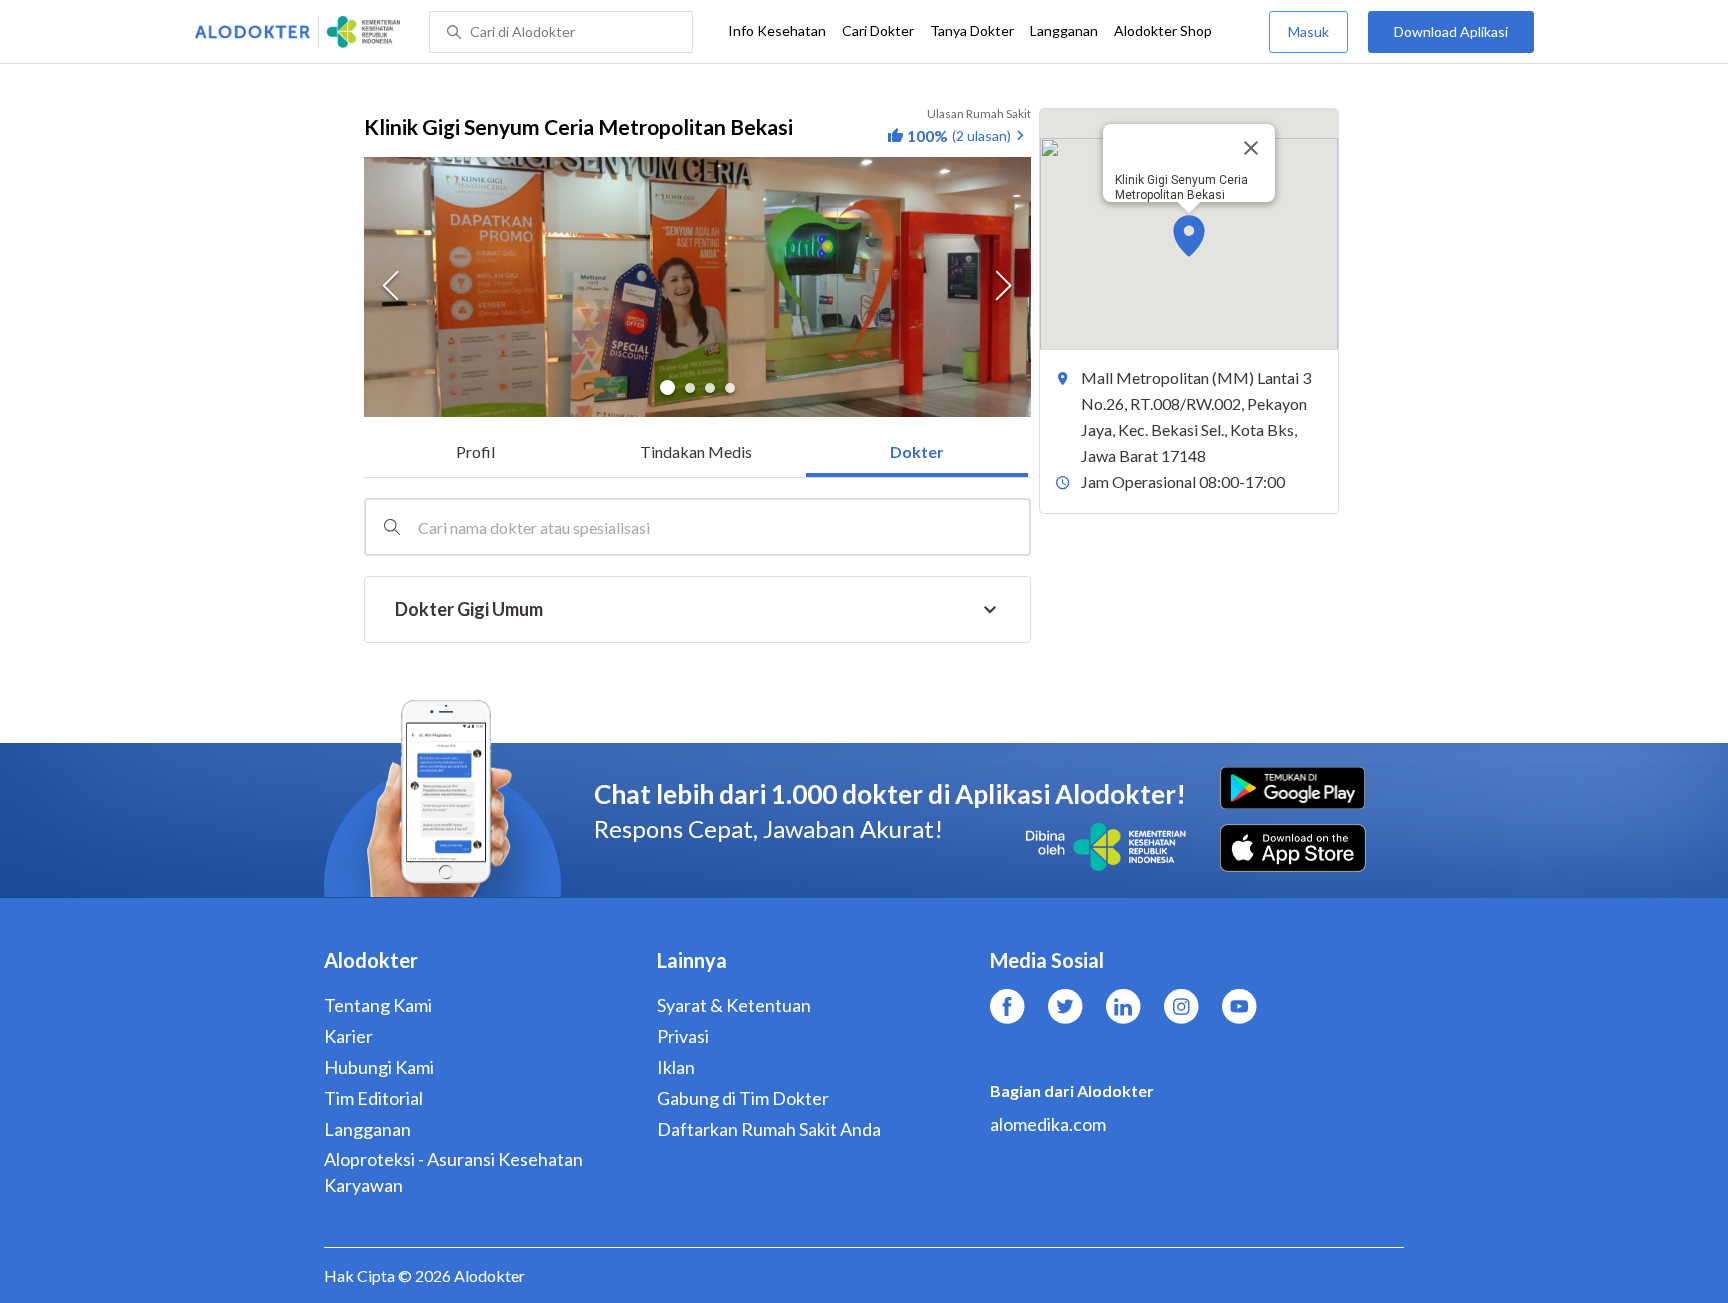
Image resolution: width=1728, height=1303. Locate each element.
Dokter (917, 451)
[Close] (1251, 148)
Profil (475, 451)
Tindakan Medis (696, 451)
